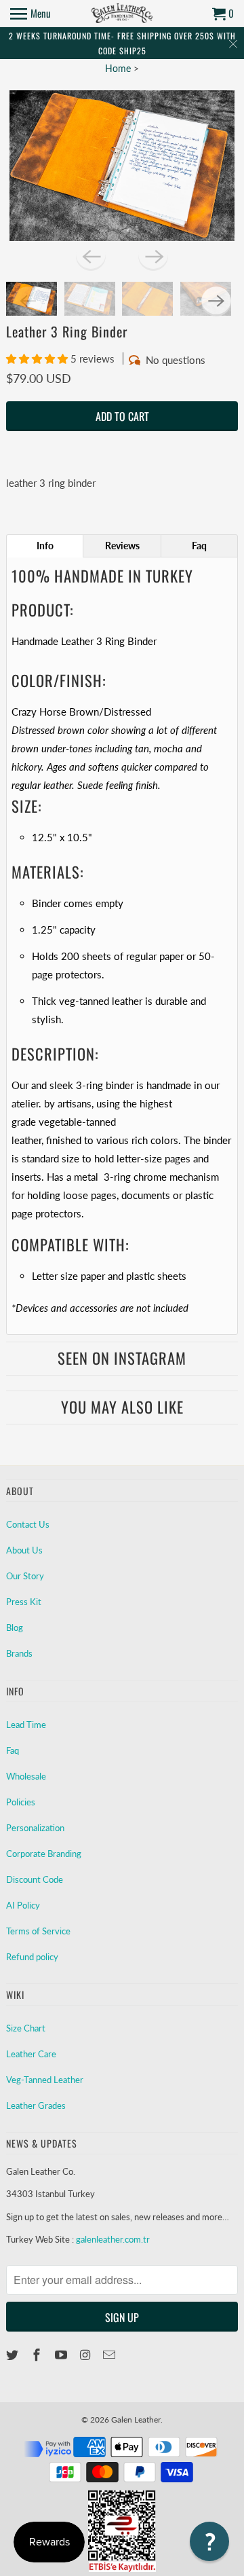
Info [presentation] (45, 546)
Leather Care (31, 2054)
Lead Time (26, 1725)
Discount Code (35, 1879)
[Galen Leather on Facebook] (38, 2355)
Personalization (35, 1828)
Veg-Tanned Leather (45, 2080)
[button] (38, 358)
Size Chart (26, 2028)
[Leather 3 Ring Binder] (122, 165)
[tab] (45, 546)
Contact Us (28, 1524)
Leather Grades (36, 2105)
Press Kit (24, 1602)
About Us (24, 1550)
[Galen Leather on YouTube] (62, 2355)
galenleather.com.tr (113, 2239)
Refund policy (32, 1957)
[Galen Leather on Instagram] (86, 2355)
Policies (21, 1802)
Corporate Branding (44, 1854)
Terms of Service (38, 1931)
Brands (19, 1653)
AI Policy (23, 1905)
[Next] (153, 256)
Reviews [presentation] (122, 546)
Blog (15, 1627)
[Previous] (91, 256)
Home (118, 68)
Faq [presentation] (199, 546)
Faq (13, 1750)
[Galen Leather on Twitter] (14, 2355)
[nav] (30, 14)
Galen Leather (136, 2419)
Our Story (25, 1576)
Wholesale (26, 1776)
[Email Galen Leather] (110, 2355)
